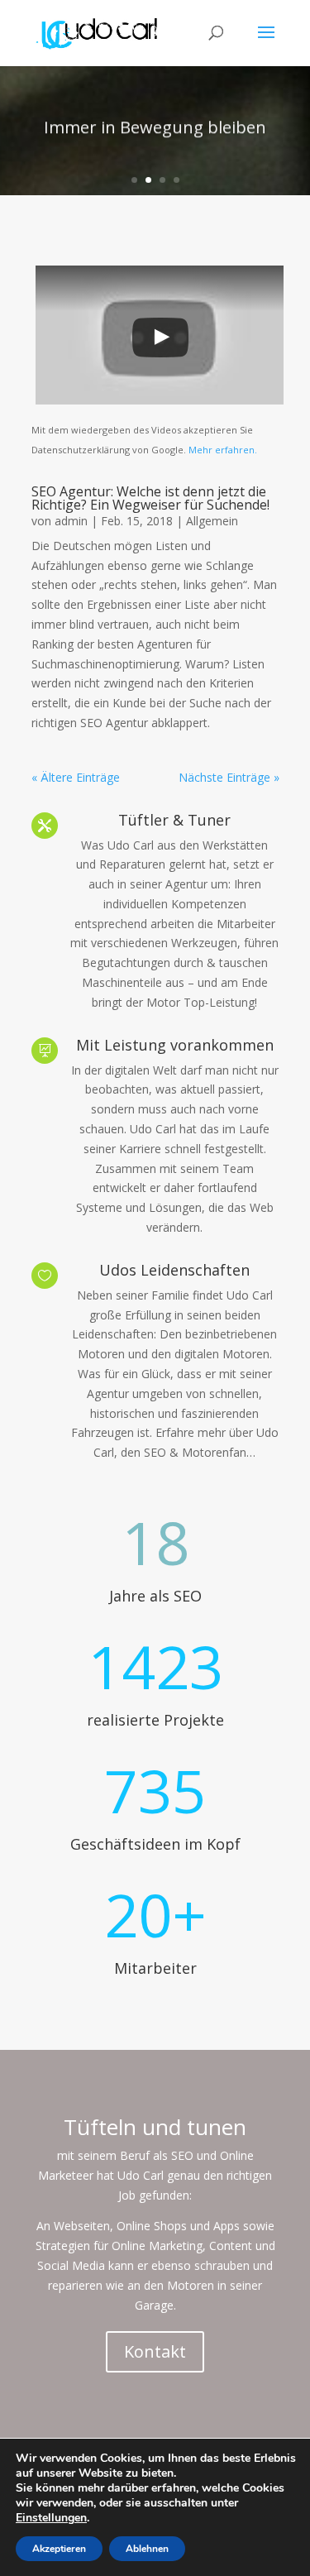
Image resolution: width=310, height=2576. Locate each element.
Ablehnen (147, 2549)
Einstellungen (51, 2518)
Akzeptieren (59, 2549)
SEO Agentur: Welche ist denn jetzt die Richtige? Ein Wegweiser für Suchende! (150, 498)
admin (71, 521)
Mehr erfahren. (222, 450)
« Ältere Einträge (76, 777)
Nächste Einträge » (229, 777)
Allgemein (212, 521)
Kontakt (155, 2351)
